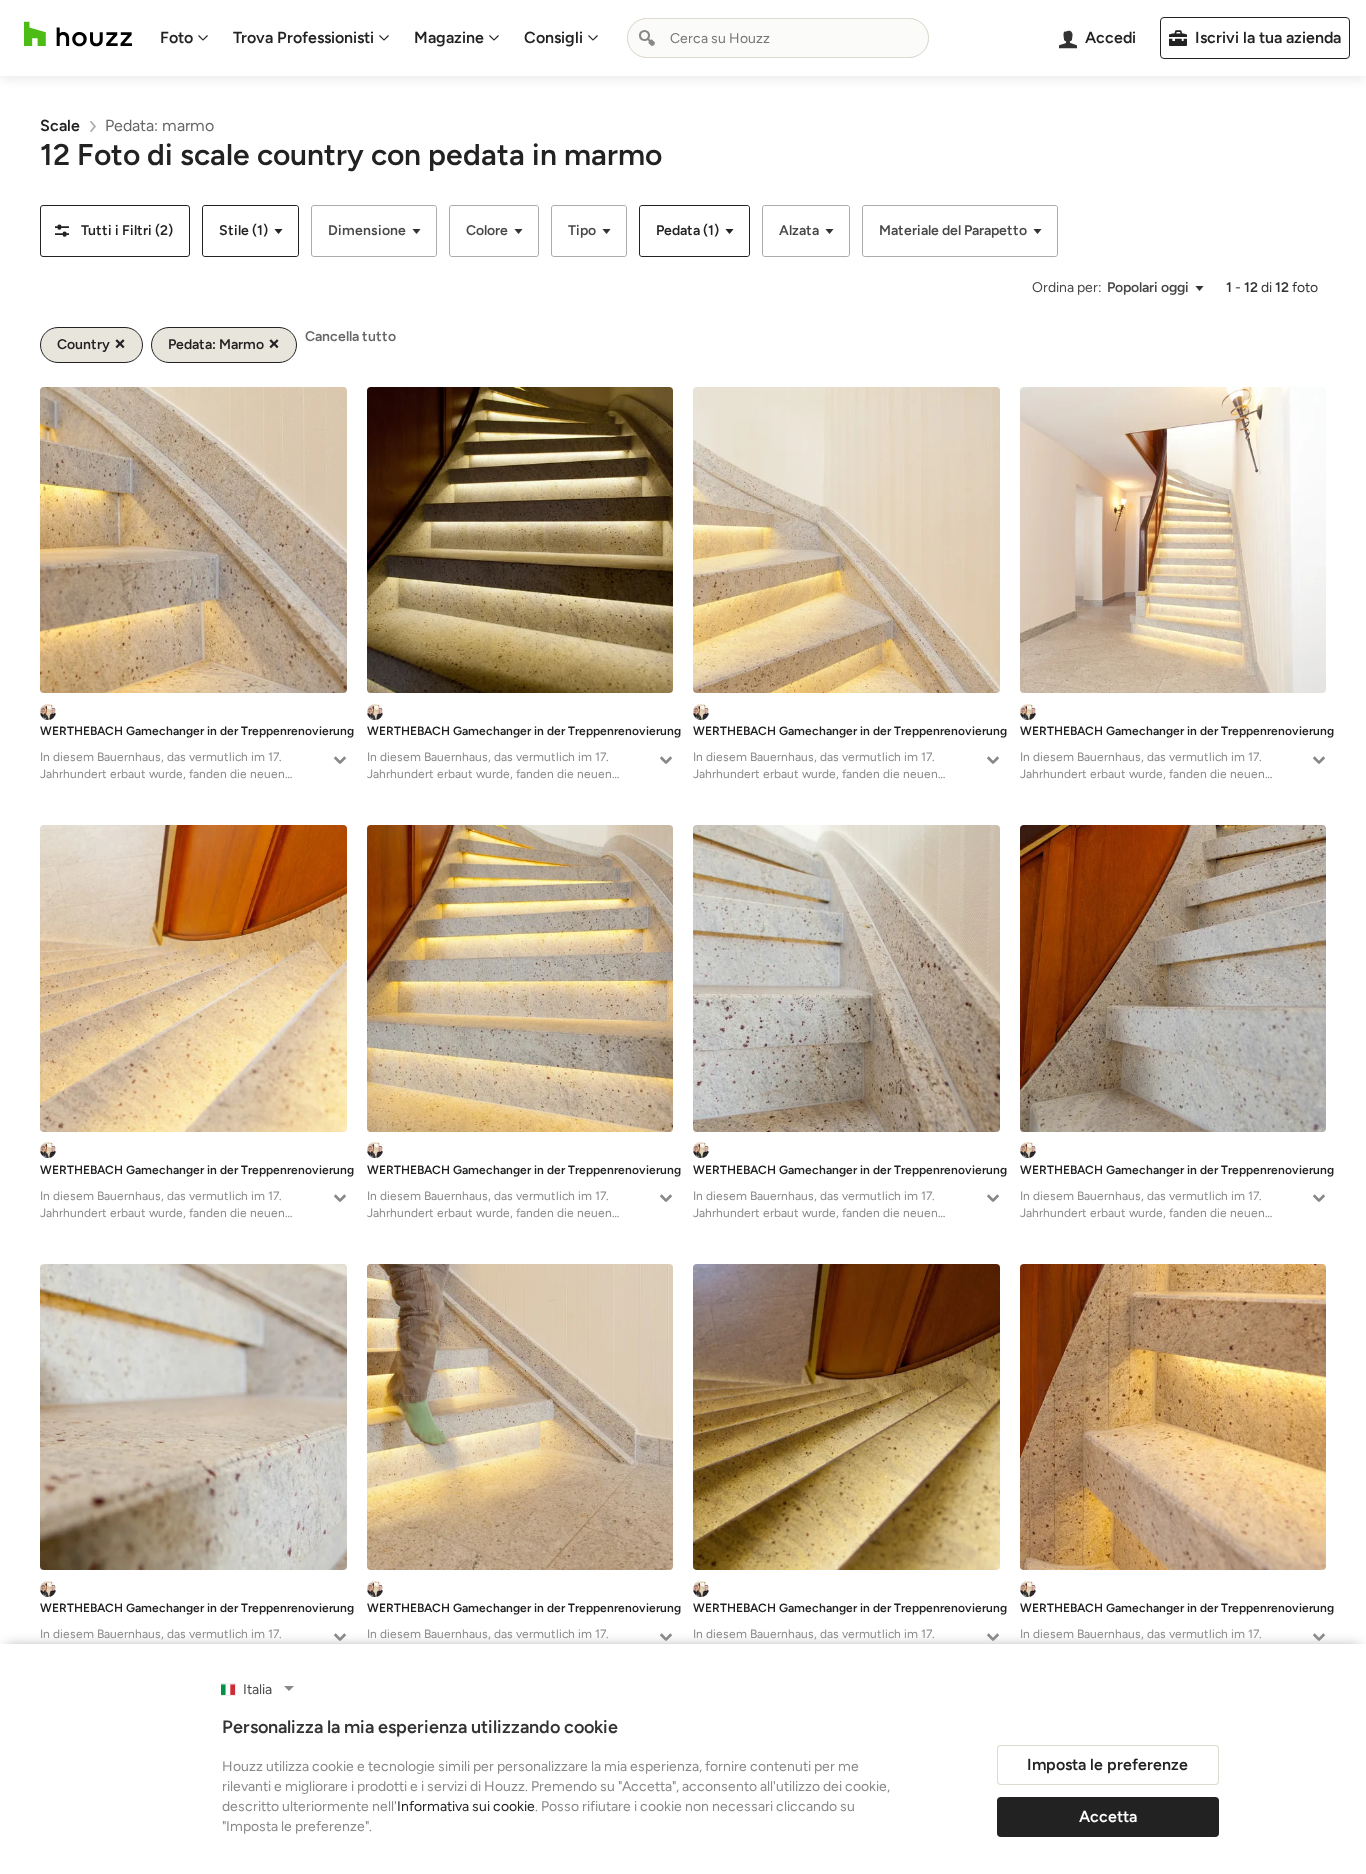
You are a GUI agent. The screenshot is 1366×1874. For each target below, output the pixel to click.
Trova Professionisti (303, 37)
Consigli (553, 37)
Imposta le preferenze (1107, 1764)
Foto (176, 37)
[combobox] (778, 38)
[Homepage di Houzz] (78, 34)
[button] (115, 231)
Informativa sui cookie (466, 1806)
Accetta (1108, 1816)
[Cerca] (647, 38)
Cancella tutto (350, 336)
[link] (60, 125)
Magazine (449, 37)
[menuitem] (184, 38)
